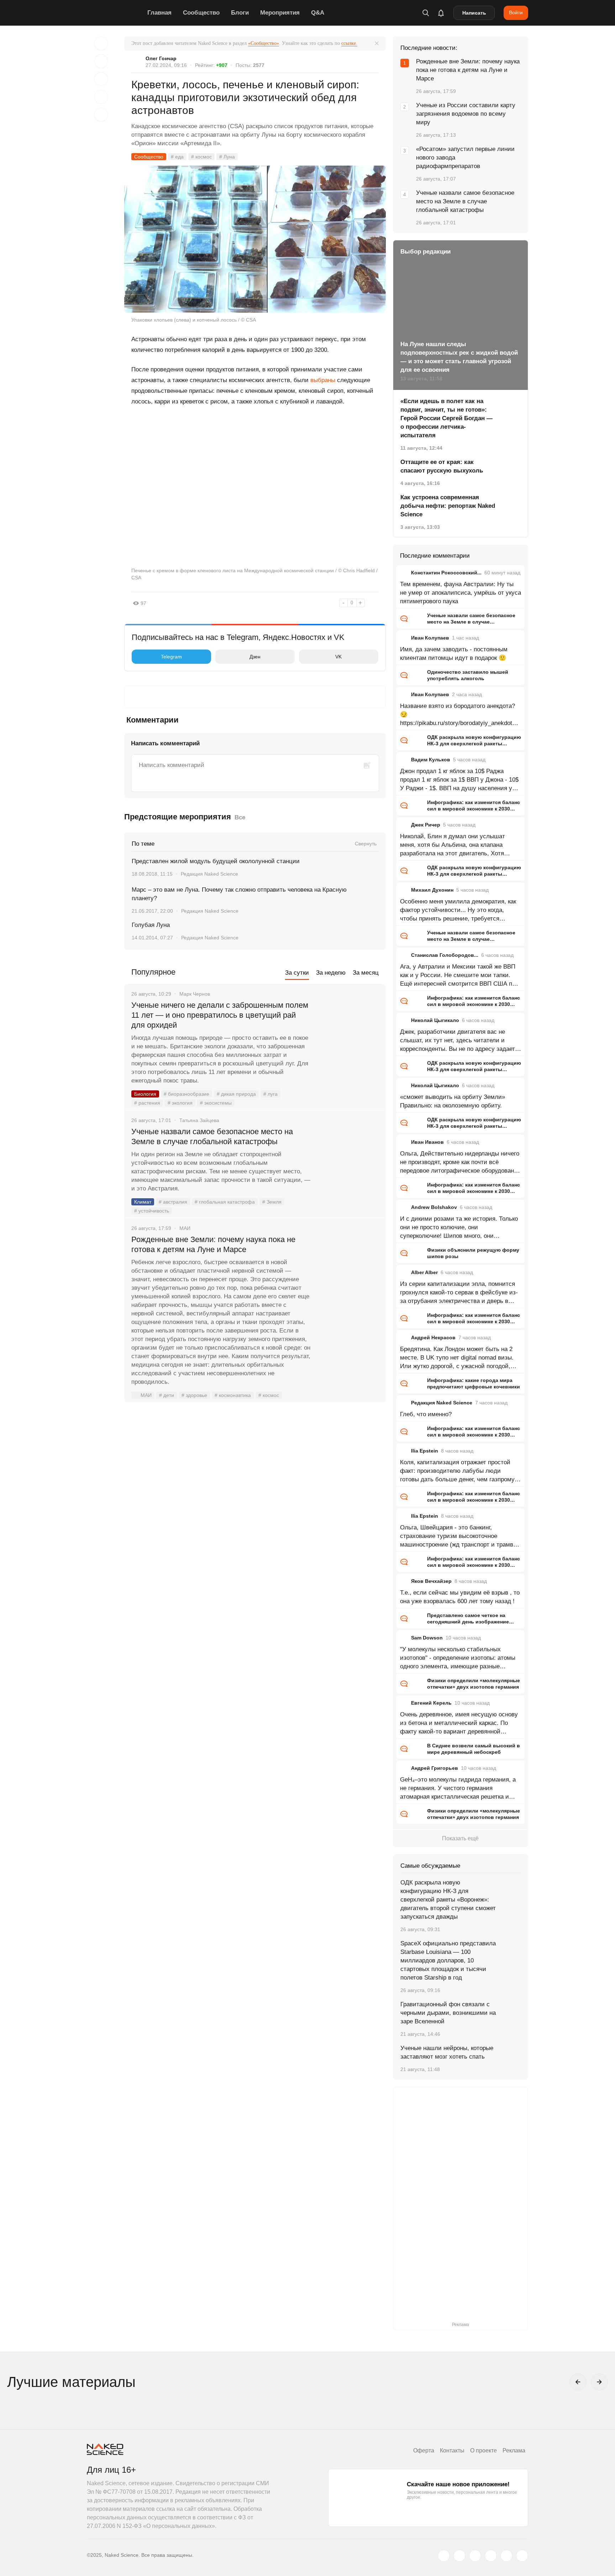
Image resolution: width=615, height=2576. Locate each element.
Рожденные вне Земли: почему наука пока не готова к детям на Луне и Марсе (213, 1244)
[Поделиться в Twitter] (101, 79)
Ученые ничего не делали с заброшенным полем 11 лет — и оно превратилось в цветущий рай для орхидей (220, 1015)
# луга (270, 1094)
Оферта (424, 2450)
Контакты (452, 2450)
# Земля (272, 1202)
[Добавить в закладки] (101, 43)
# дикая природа (236, 1094)
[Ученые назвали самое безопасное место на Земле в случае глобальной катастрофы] (348, 1158)
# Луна (227, 157)
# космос (201, 157)
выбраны (323, 380)
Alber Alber (424, 1272)
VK (338, 657)
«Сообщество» (264, 43)
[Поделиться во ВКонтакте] (101, 115)
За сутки (297, 973)
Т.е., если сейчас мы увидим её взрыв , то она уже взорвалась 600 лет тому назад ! (460, 1597)
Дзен (255, 657)
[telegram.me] (506, 2556)
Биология (145, 1094)
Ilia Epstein (425, 1451)
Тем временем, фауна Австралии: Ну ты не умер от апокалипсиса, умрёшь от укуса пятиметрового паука (461, 593)
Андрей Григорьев (435, 1768)
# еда (177, 157)
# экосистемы (216, 1103)
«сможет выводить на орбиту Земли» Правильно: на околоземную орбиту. (453, 1101)
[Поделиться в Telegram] (101, 97)
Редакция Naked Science (209, 874)
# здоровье (194, 1395)
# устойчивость (152, 1211)
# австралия (173, 1202)
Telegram (171, 657)
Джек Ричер (426, 825)
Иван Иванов (427, 1142)
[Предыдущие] (578, 2382)
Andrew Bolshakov (434, 1207)
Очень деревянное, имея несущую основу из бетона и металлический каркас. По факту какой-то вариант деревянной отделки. (459, 1724)
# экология (180, 1103)
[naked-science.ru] (522, 2556)
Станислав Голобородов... (445, 955)
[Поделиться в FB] (101, 61)
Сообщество (201, 13)
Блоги (240, 13)
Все (240, 817)
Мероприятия (280, 13)
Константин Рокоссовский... (446, 573)
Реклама (514, 2450)
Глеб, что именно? (426, 1414)
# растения (147, 1103)
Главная (159, 13)
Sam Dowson (427, 1638)
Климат (143, 1202)
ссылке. (349, 43)
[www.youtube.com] (475, 2556)
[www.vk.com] (459, 2556)
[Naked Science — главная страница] (115, 13)
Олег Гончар (161, 58)
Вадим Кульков (431, 760)
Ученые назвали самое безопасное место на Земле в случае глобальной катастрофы (212, 1136)
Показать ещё (460, 1838)
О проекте (483, 2450)
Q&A (318, 13)
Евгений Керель (431, 1703)
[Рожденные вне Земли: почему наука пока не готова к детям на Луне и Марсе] (348, 1266)
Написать (474, 13)
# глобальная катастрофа (225, 1202)
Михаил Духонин (432, 890)
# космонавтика (233, 1395)
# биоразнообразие (186, 1094)
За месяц (366, 973)
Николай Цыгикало (435, 1020)
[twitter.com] (444, 2556)
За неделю (331, 973)
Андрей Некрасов (433, 1337)
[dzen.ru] (491, 2556)
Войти (516, 12)
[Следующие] (599, 2382)
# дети (167, 1395)
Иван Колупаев (430, 638)
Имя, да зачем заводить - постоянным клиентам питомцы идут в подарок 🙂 (454, 654)
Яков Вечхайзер (431, 1581)
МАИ (146, 1395)
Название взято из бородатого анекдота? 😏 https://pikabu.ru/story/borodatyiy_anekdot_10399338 (459, 715)
